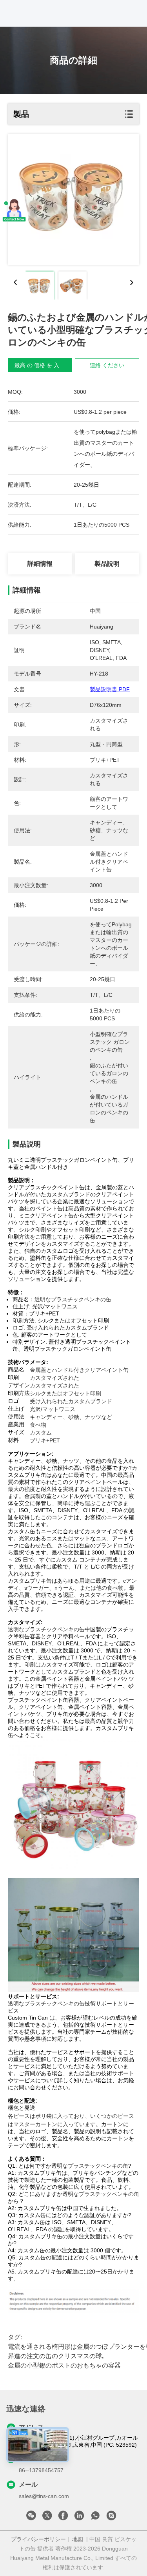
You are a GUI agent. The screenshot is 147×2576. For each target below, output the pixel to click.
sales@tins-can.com (44, 2496)
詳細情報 (40, 564)
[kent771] (111, 2518)
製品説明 (107, 564)
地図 (78, 2539)
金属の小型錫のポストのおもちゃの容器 (64, 2365)
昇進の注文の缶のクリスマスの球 (55, 2356)
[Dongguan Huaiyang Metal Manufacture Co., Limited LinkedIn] (79, 2518)
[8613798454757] (95, 2518)
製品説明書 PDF (110, 689)
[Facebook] (63, 2518)
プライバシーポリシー (38, 2539)
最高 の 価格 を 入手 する (46, 365)
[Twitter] (47, 2518)
